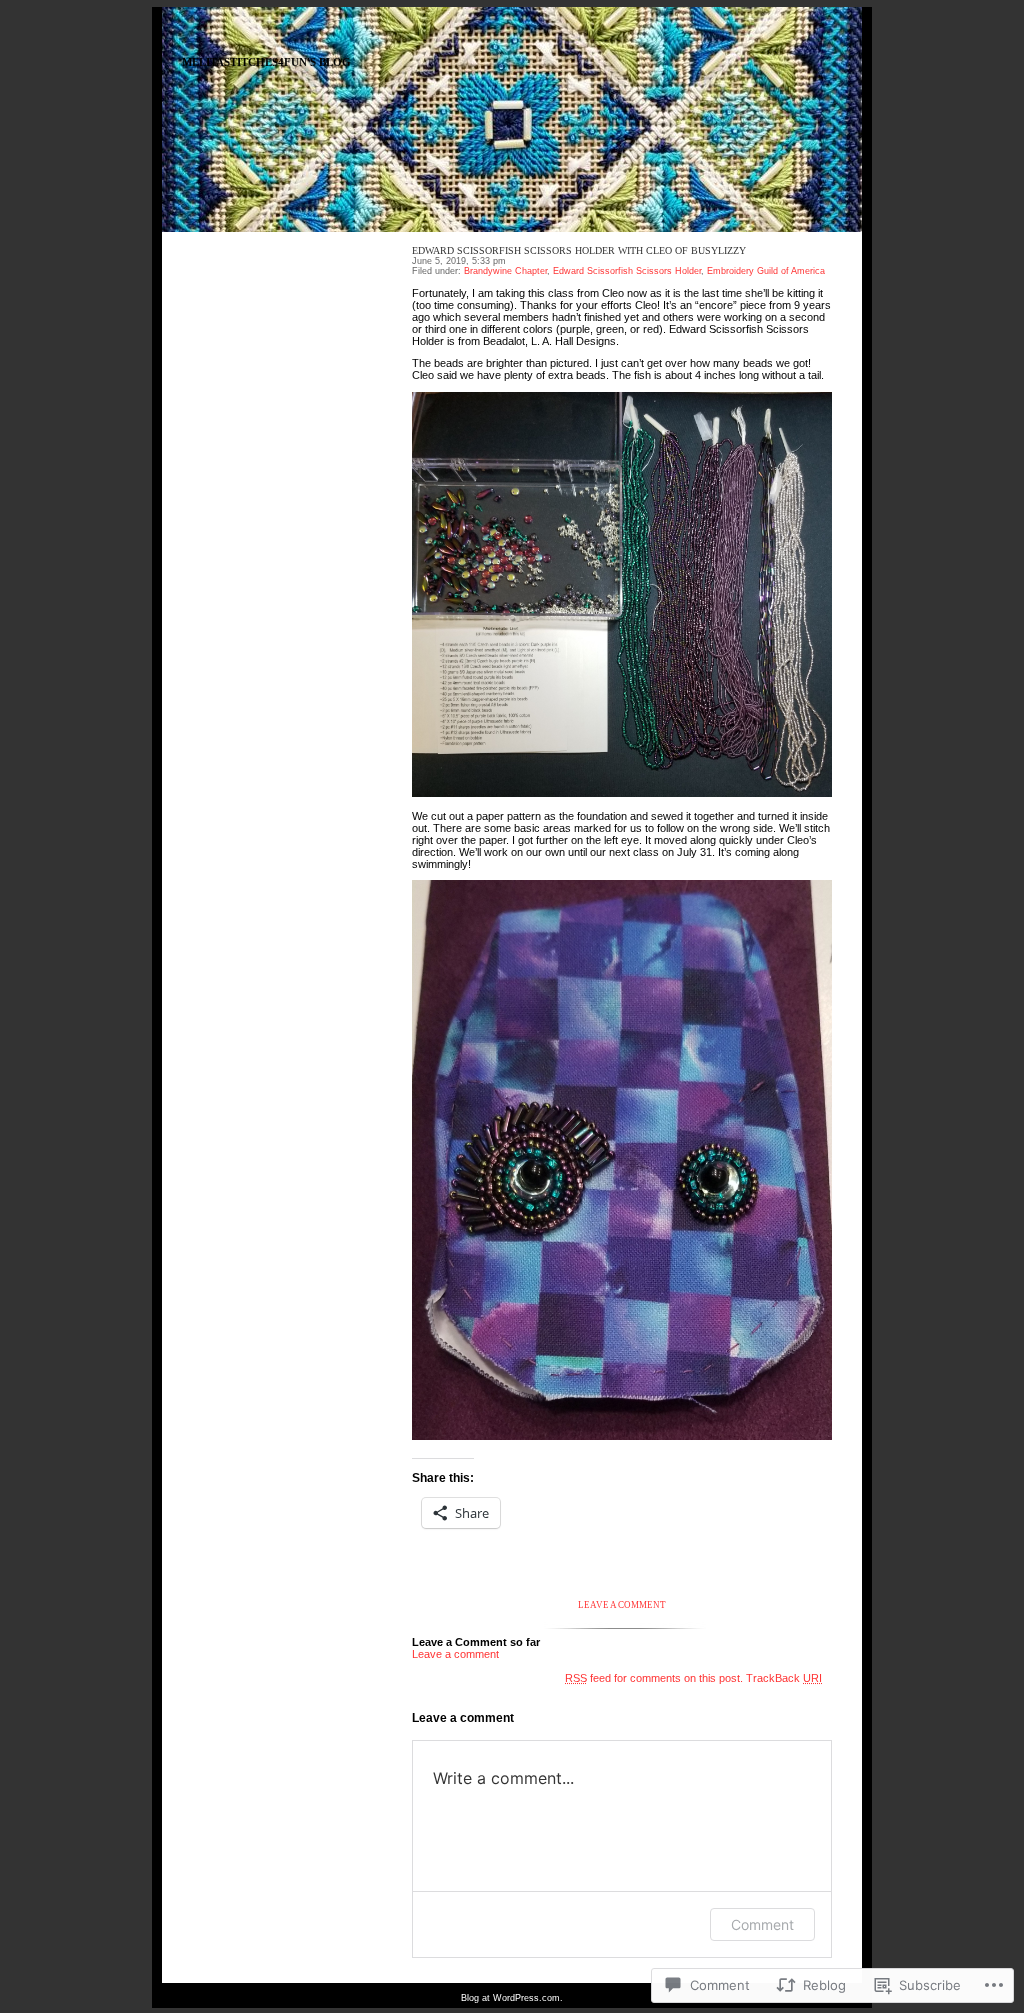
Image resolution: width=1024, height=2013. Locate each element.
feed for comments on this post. (654, 1678)
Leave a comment (455, 1654)
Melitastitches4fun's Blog (266, 62)
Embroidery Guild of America (766, 271)
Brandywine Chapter (505, 271)
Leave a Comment (622, 1605)
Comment (762, 1924)
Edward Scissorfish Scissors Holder (627, 271)
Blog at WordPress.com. (512, 1998)
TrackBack (784, 1678)
